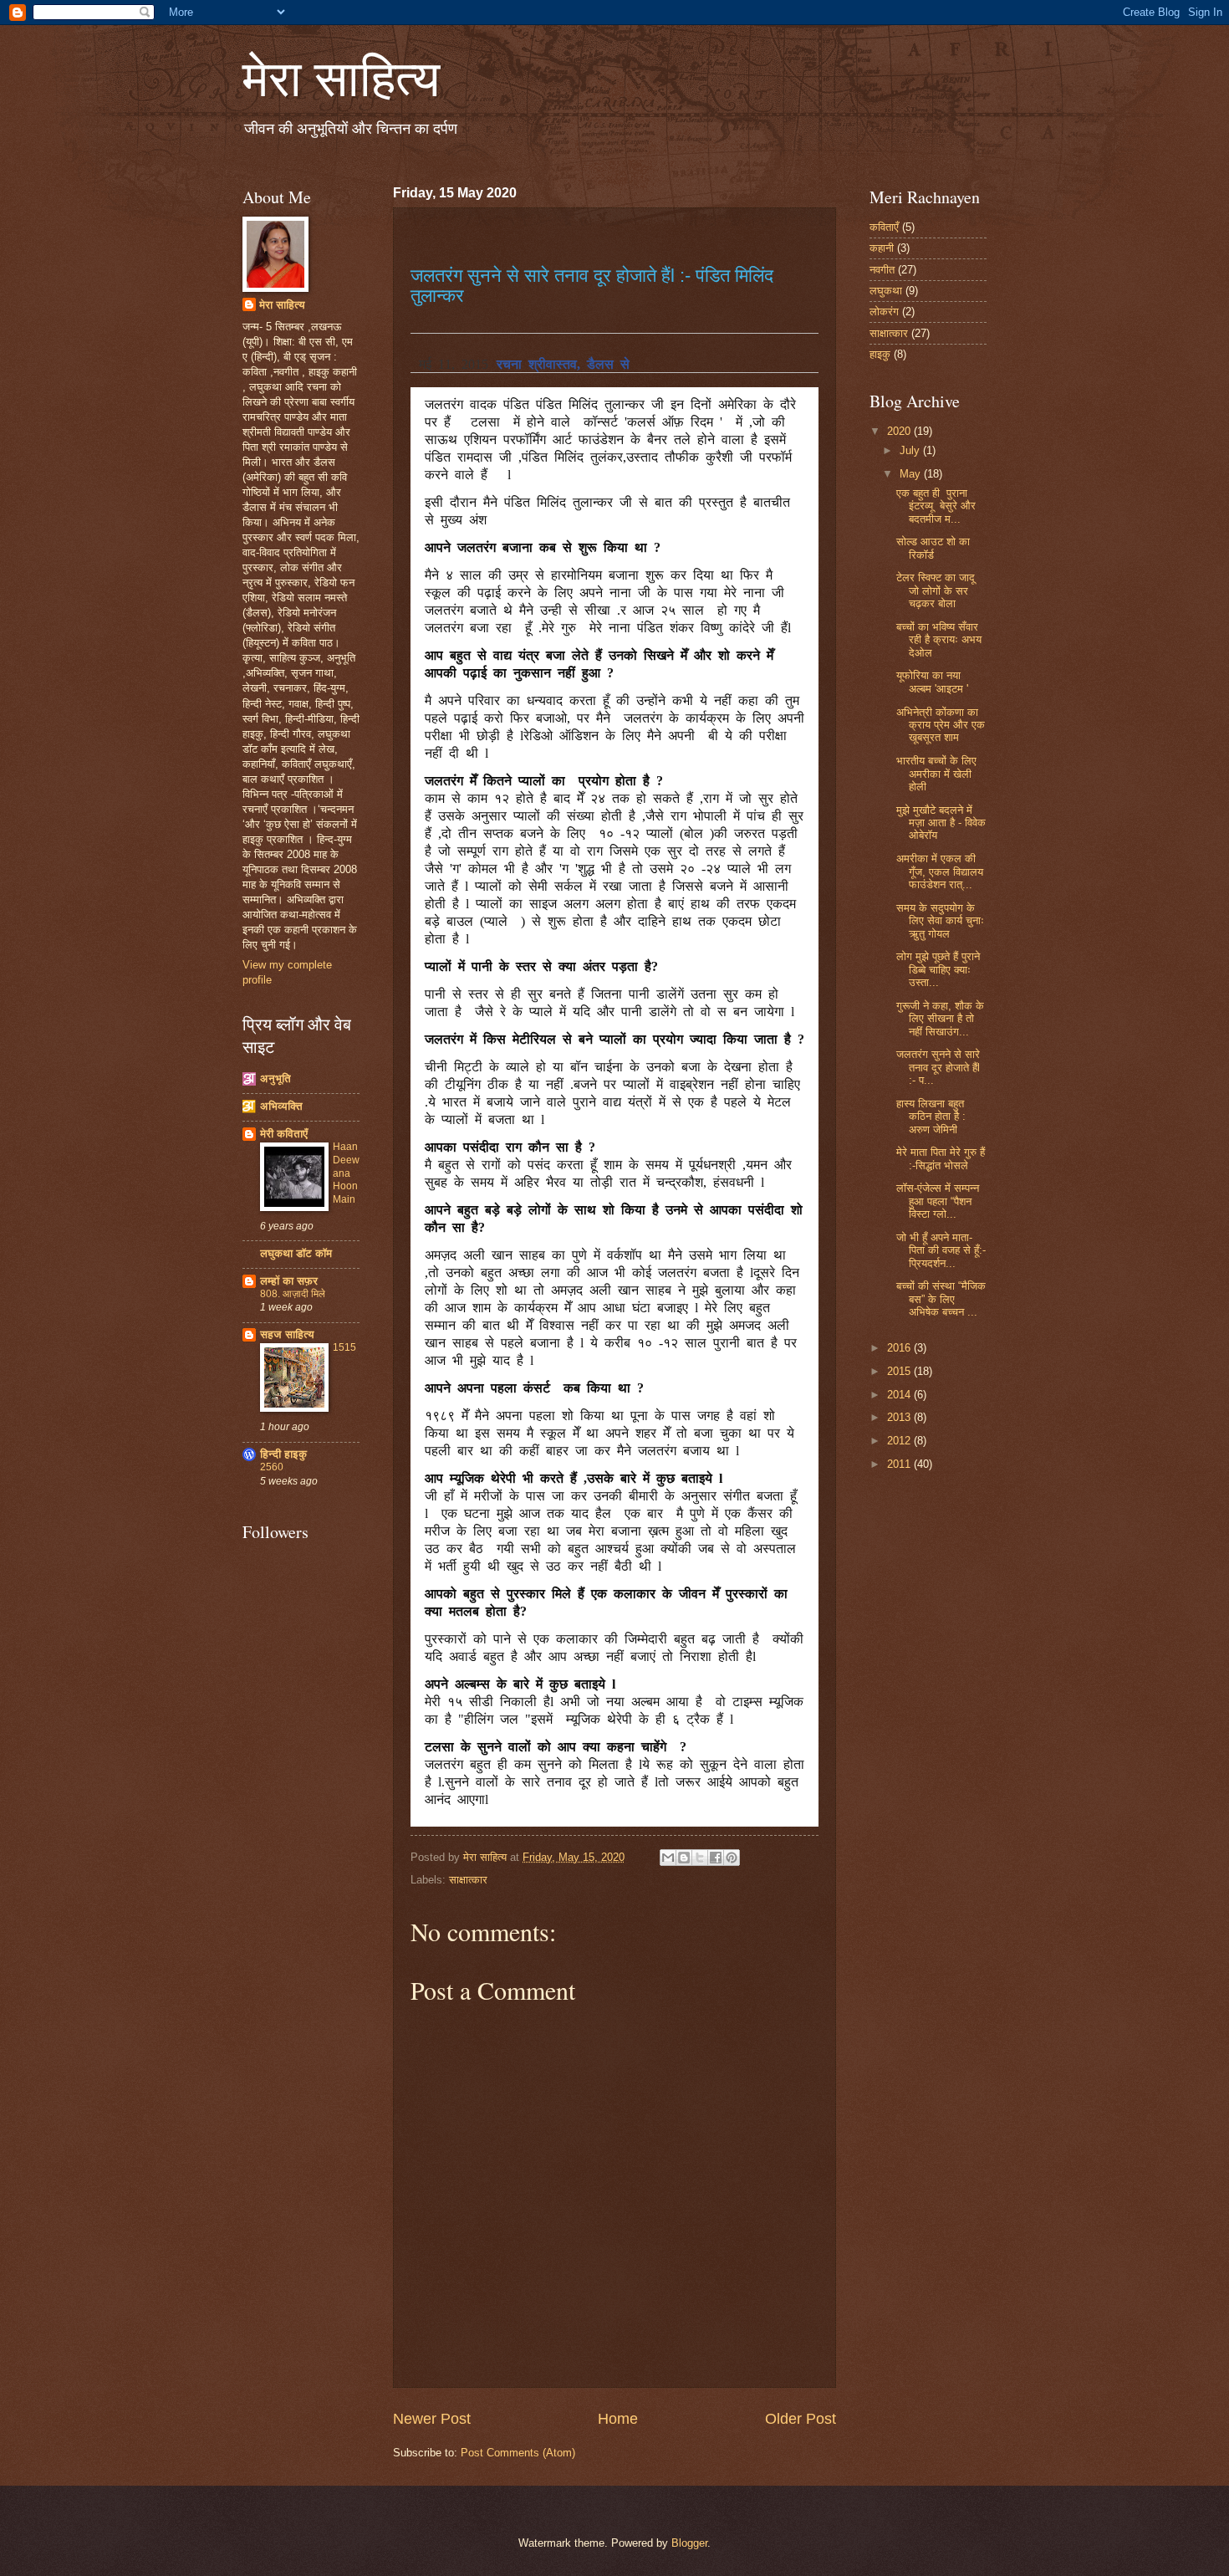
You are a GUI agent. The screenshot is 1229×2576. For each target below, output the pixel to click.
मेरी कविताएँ (284, 1134)
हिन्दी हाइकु (283, 1454)
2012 (900, 1441)
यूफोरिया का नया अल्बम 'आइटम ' (932, 682)
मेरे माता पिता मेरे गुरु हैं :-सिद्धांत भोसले (941, 1158)
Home (618, 2419)
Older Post (801, 2419)
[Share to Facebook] (716, 1858)
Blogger (689, 2543)
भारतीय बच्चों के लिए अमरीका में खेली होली (936, 774)
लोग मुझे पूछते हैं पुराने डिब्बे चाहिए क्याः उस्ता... (938, 969)
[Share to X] (700, 1858)
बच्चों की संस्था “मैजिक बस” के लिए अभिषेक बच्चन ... (941, 1299)
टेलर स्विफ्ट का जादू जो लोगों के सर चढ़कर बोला (936, 590)
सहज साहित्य (287, 1334)
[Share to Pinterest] (732, 1858)
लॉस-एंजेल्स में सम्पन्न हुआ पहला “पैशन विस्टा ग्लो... (938, 1201)
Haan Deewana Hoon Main (346, 1173)
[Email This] (668, 1858)
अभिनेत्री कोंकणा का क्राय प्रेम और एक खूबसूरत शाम (941, 725)
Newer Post (432, 2419)
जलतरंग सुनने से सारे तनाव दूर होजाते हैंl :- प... (938, 1067)
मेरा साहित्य (341, 77)
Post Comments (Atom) (518, 2453)
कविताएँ (884, 227)
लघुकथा (886, 291)
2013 (900, 1417)
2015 (900, 1371)
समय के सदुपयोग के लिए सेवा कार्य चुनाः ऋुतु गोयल (940, 921)
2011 (900, 1464)
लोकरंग (884, 312)
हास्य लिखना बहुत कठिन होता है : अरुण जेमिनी (931, 1117)
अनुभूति (275, 1078)
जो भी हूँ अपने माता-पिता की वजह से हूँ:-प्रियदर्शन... (941, 1250)
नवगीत (882, 270)
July (911, 450)
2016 (900, 1348)
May (912, 474)
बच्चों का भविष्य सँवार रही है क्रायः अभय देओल (939, 640)
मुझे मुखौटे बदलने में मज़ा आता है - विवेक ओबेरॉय (941, 823)
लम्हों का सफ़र (289, 1281)
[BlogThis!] (684, 1858)
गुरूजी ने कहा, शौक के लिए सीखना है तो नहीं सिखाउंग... (940, 1019)
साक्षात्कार (468, 1880)
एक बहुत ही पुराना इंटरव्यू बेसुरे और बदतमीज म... (936, 506)
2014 (900, 1395)
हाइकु (880, 354)
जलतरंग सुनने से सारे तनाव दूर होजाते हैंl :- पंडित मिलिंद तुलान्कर (592, 286)
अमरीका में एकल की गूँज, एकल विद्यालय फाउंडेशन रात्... (940, 871)
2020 (900, 431)
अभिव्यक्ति (281, 1106)
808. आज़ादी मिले (293, 1294)
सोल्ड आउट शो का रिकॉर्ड (933, 548)
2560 (272, 1467)
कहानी (882, 248)
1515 (344, 1347)
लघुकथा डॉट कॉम (296, 1253)
